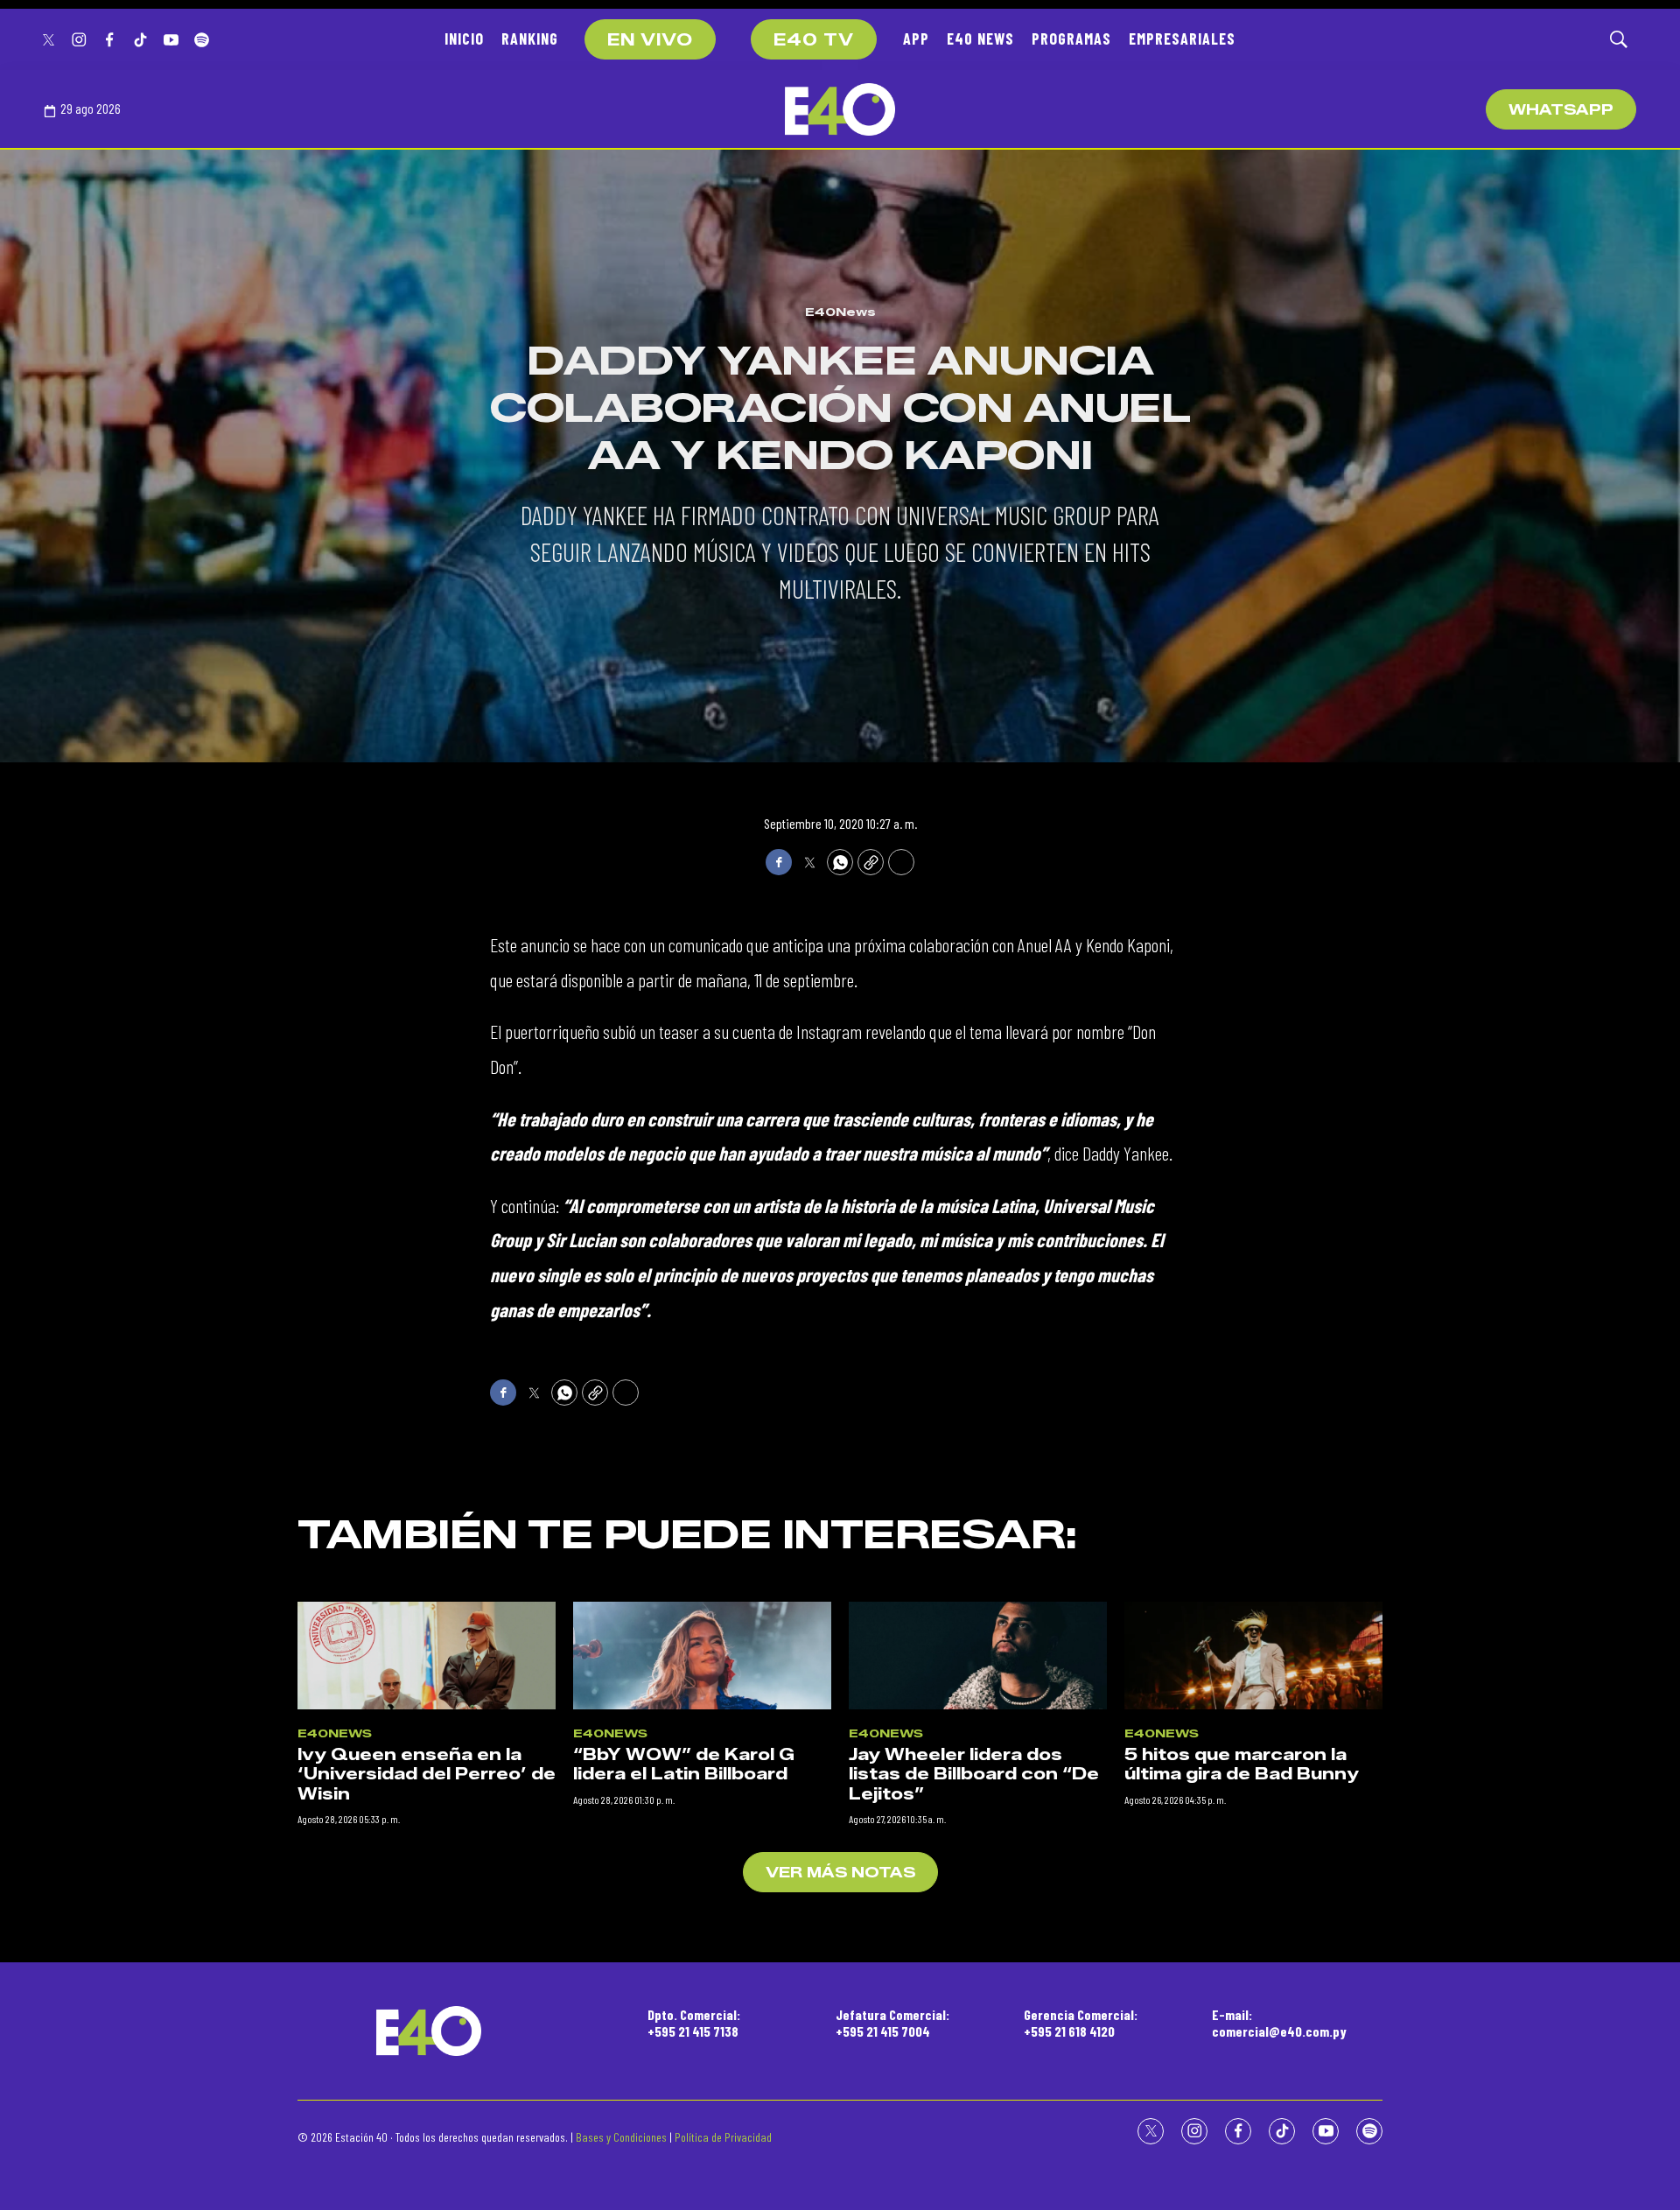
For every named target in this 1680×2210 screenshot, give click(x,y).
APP (916, 39)
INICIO (464, 39)
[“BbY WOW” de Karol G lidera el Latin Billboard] (702, 1656)
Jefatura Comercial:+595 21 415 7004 (892, 2023)
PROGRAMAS (1071, 39)
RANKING (530, 39)
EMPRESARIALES (1182, 39)
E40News (840, 312)
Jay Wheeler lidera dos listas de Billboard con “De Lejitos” (974, 1775)
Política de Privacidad (723, 2137)
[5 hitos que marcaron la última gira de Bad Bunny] (1253, 1656)
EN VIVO (650, 40)
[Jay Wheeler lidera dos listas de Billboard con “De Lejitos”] (978, 1656)
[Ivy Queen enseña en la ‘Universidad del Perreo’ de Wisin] (427, 1656)
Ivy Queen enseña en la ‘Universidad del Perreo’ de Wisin (427, 1775)
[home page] (840, 109)
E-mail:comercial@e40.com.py (1279, 2023)
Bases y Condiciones (621, 2137)
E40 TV (814, 40)
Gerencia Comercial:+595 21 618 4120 (1081, 2023)
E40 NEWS (980, 39)
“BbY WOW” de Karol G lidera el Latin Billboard (684, 1765)
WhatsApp (1561, 110)
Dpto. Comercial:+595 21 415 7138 (694, 2023)
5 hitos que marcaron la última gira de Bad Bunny (1242, 1765)
